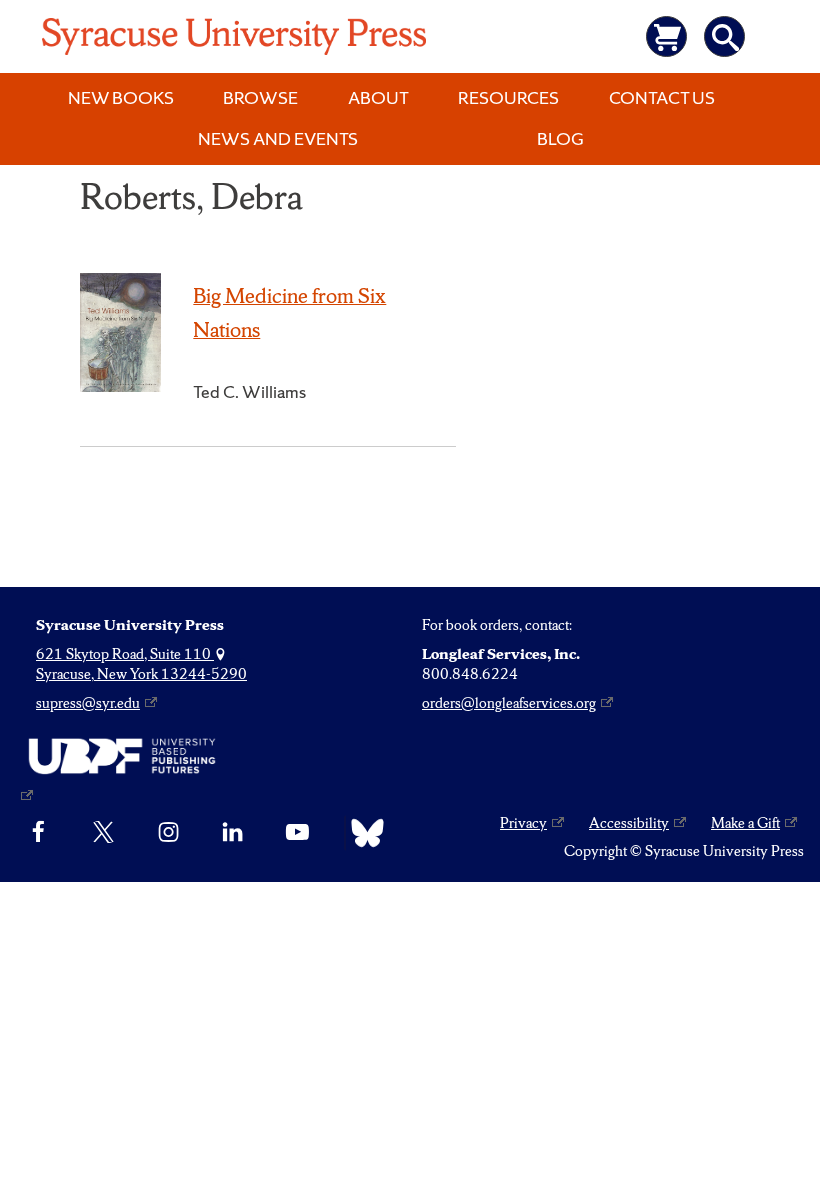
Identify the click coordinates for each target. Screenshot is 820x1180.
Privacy (523, 823)
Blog (560, 138)
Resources (508, 97)
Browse (260, 97)
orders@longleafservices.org (509, 703)
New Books (121, 97)
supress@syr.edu (88, 703)
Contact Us (662, 97)
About (378, 97)
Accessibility (629, 823)
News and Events (278, 138)
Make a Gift (745, 823)
